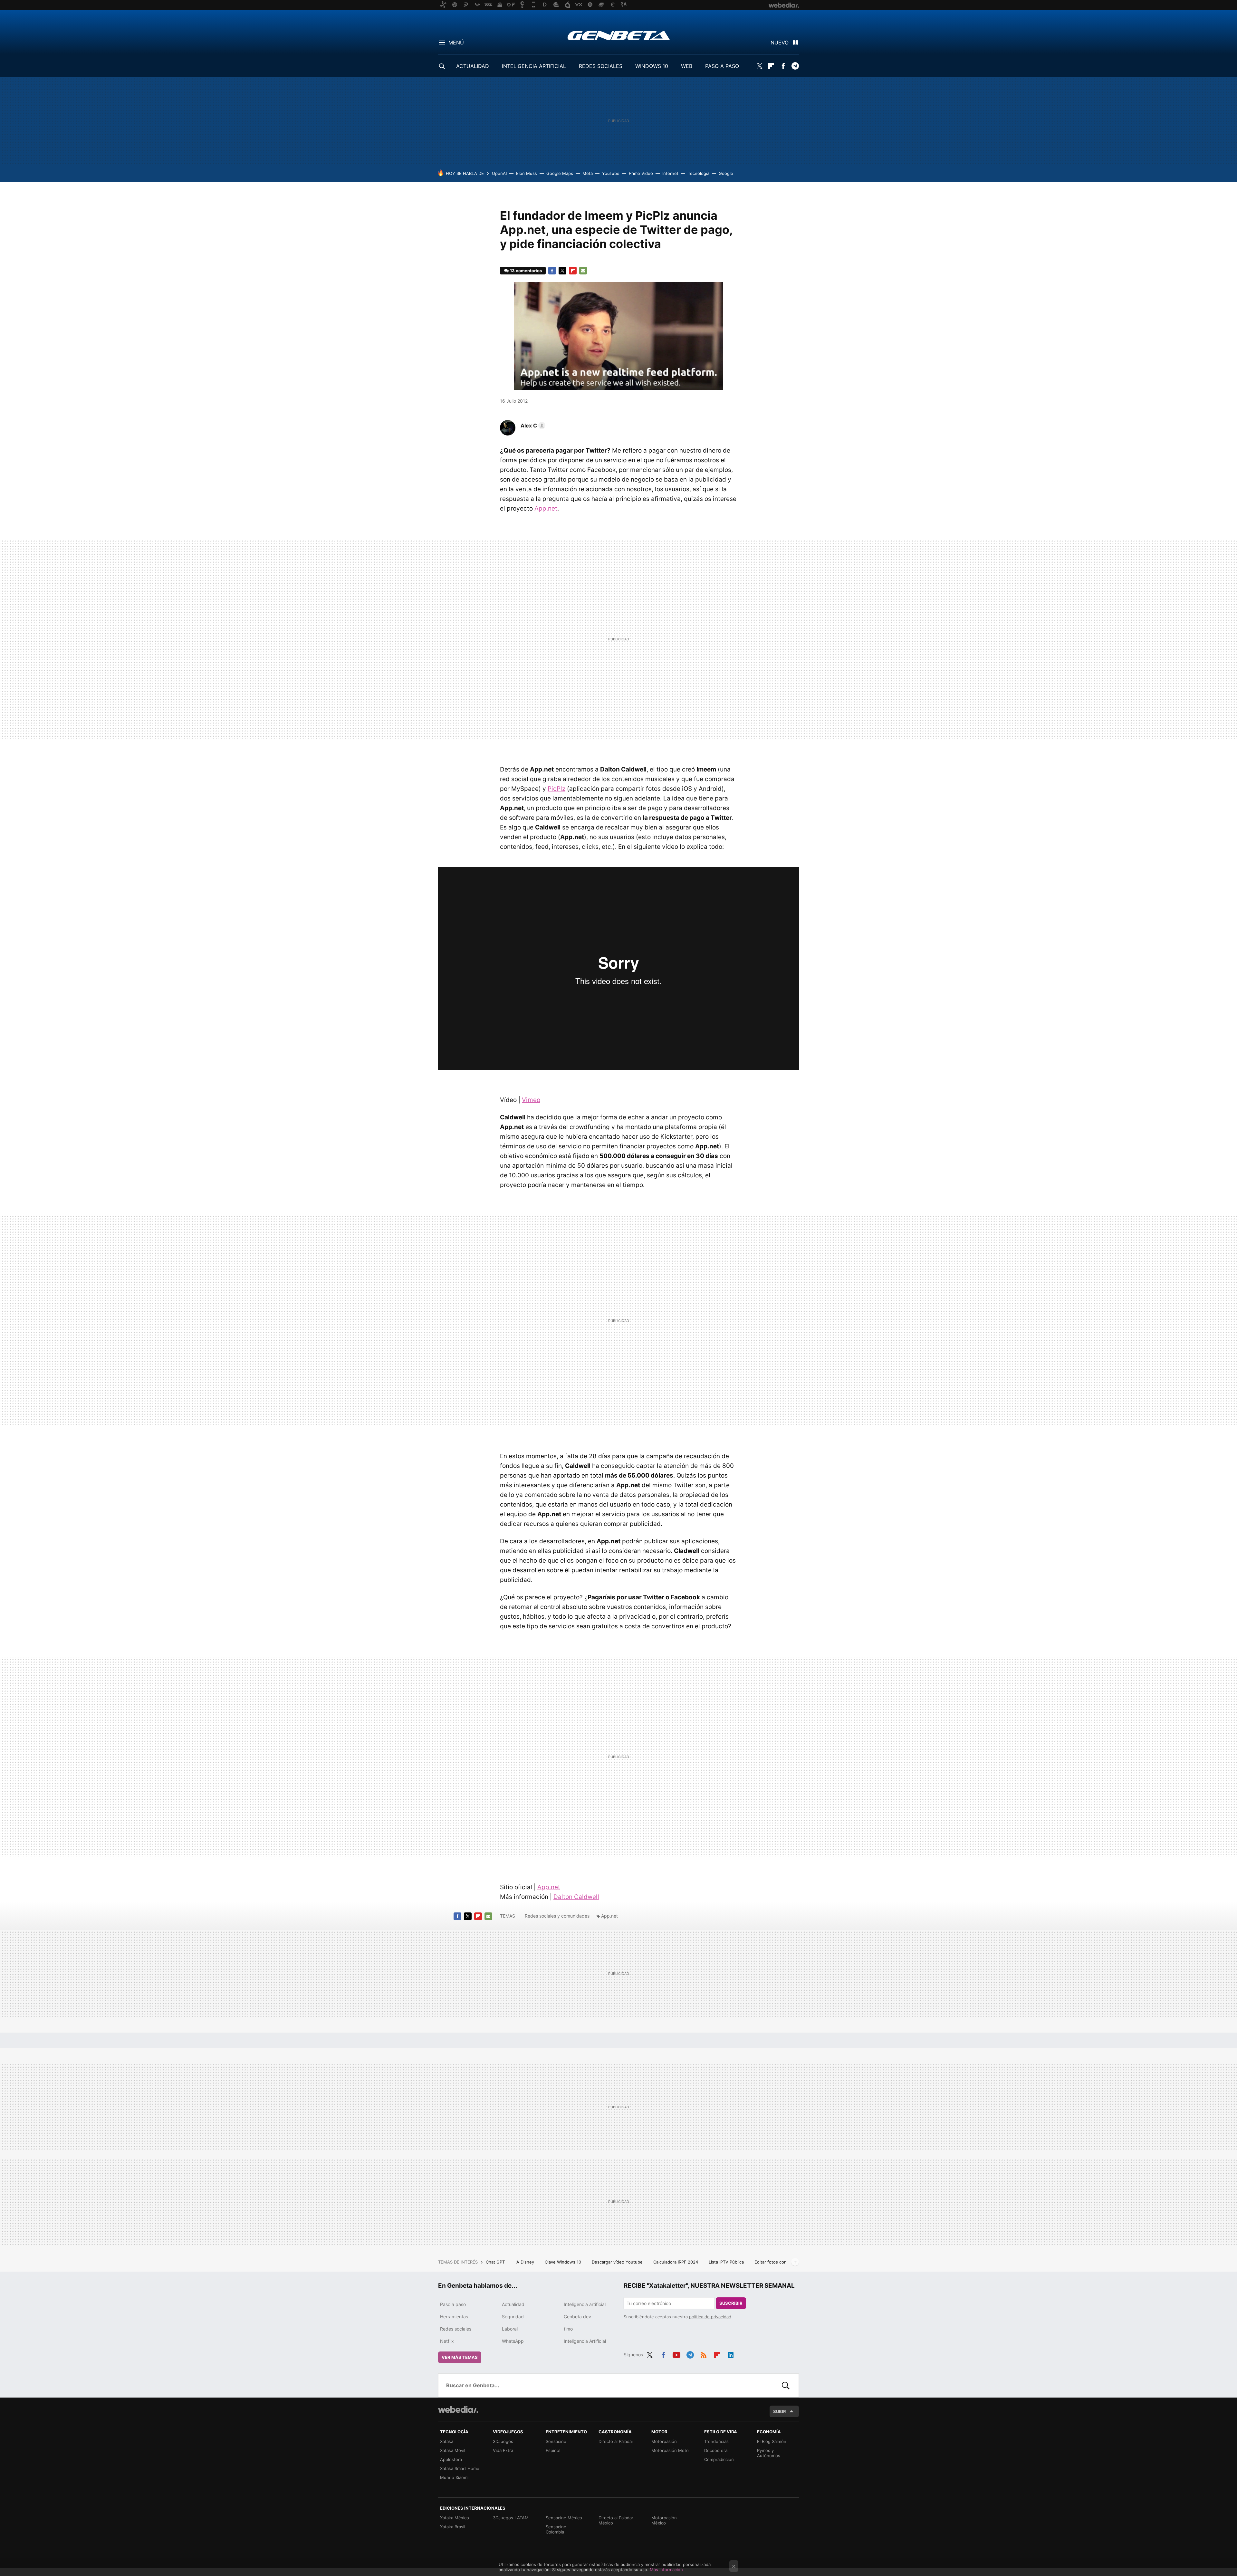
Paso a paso (453, 2304)
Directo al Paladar (616, 2441)
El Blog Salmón (772, 2441)
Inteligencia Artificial (585, 2341)
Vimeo (531, 1100)
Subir (780, 2411)
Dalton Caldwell (576, 1897)
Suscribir (731, 2303)
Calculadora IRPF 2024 (676, 2262)
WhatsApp (513, 2341)
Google (726, 173)
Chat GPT (496, 2262)
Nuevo (780, 43)
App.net (546, 508)
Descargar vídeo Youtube (618, 2262)
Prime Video (641, 173)
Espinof (553, 2450)
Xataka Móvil (453, 2450)
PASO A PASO (722, 66)
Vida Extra (503, 2450)
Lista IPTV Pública (727, 2262)
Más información (666, 2570)
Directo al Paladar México (616, 2520)
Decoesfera (716, 2450)
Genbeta (619, 35)
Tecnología (699, 173)
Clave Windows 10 (564, 2262)
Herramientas (454, 2317)
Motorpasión (664, 2441)
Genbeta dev (577, 2317)
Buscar (786, 2385)
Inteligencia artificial (585, 2304)
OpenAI (499, 173)
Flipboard (771, 66)
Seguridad (513, 2317)
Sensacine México (564, 2518)
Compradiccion (719, 2459)
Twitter (759, 66)
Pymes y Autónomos (769, 2453)
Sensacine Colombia (556, 2529)
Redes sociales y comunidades (557, 1916)
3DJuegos (503, 2441)
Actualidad (513, 2304)
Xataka (447, 2441)
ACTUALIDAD (473, 66)
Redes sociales (456, 2329)
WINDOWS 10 (652, 66)
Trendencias (716, 2441)
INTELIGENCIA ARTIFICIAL (534, 66)
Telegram (795, 66)
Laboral (510, 2329)
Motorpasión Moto (670, 2450)
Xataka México (455, 2518)
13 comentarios (526, 271)
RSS (704, 2354)
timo (568, 2329)
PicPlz (556, 789)
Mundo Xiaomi (454, 2477)
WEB (687, 66)
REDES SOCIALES (601, 66)
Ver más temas (460, 2357)
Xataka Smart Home (460, 2468)
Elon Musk (527, 173)
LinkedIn (731, 2354)
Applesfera (451, 2459)
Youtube (676, 2354)
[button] (532, 426)
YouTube (611, 173)
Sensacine (556, 2441)
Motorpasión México (664, 2520)
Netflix (447, 2341)
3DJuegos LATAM (511, 2518)
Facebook (783, 66)
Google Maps (560, 173)
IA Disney (525, 2262)
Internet (670, 173)
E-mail (583, 271)
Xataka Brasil (453, 2527)
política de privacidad (710, 2317)
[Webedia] (458, 2409)
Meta (588, 173)
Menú (456, 43)
